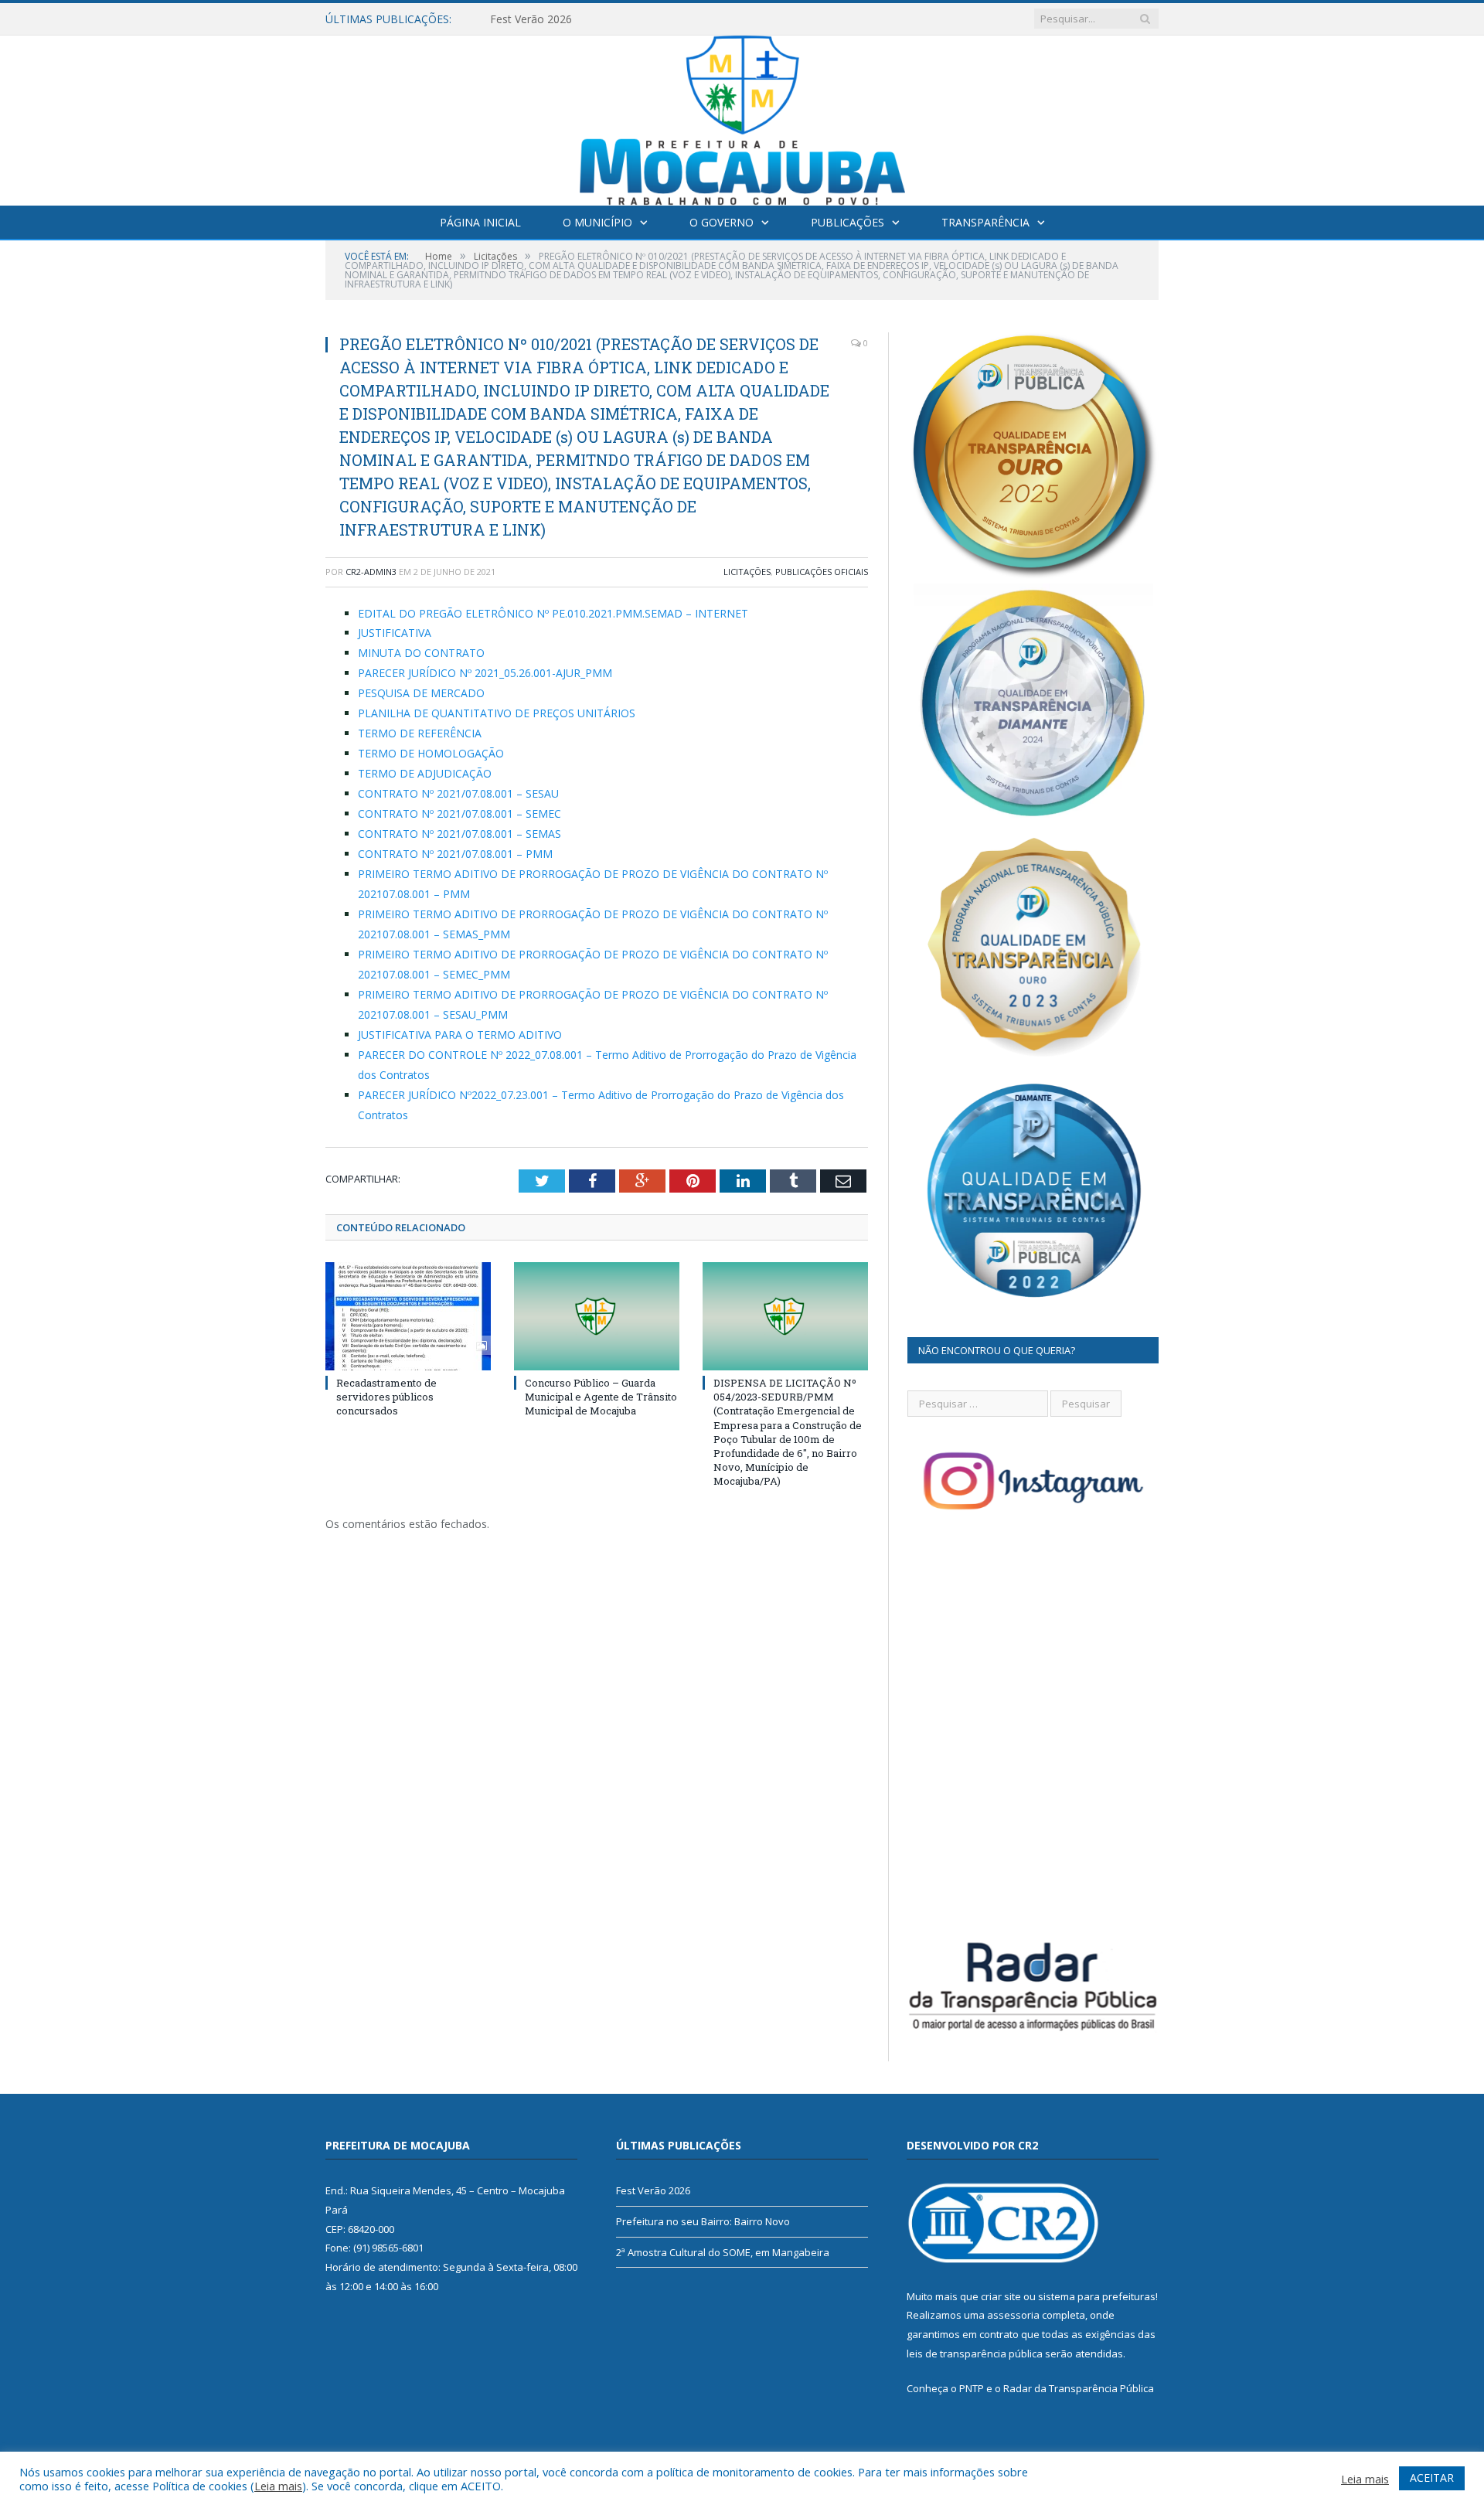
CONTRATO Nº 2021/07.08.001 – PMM (455, 854)
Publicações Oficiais (822, 572)
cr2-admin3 (371, 572)
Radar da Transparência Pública (1079, 2388)
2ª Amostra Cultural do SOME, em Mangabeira (723, 2252)
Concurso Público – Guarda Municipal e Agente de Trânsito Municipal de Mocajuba (601, 1397)
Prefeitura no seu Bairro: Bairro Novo (584, 19)
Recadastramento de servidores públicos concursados (386, 1397)
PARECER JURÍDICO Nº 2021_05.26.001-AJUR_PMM (485, 673)
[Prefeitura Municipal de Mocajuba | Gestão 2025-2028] (742, 117)
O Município (597, 222)
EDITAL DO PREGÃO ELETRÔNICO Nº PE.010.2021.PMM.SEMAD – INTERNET (553, 613)
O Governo (722, 222)
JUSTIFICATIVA (395, 633)
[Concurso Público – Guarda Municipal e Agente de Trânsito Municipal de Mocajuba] (597, 1316)
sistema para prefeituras (1097, 2296)
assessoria (1013, 2315)
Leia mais (278, 2486)
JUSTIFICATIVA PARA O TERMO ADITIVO (460, 1035)
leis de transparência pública (975, 2354)
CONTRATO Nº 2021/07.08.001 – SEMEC (459, 813)
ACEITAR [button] (1432, 2478)
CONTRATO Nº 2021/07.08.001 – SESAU (458, 793)
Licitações (747, 572)
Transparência (985, 222)
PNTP (972, 2388)
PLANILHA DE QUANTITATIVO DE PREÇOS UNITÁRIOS (497, 713)
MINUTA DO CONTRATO (421, 653)
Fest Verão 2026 (653, 2190)
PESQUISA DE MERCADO (421, 693)
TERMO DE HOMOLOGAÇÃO (431, 753)
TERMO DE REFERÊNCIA (420, 733)
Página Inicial (480, 222)
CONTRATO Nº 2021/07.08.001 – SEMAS (459, 834)
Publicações (848, 222)
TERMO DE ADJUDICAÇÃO (425, 773)
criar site (1001, 2296)
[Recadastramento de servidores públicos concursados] (408, 1316)
